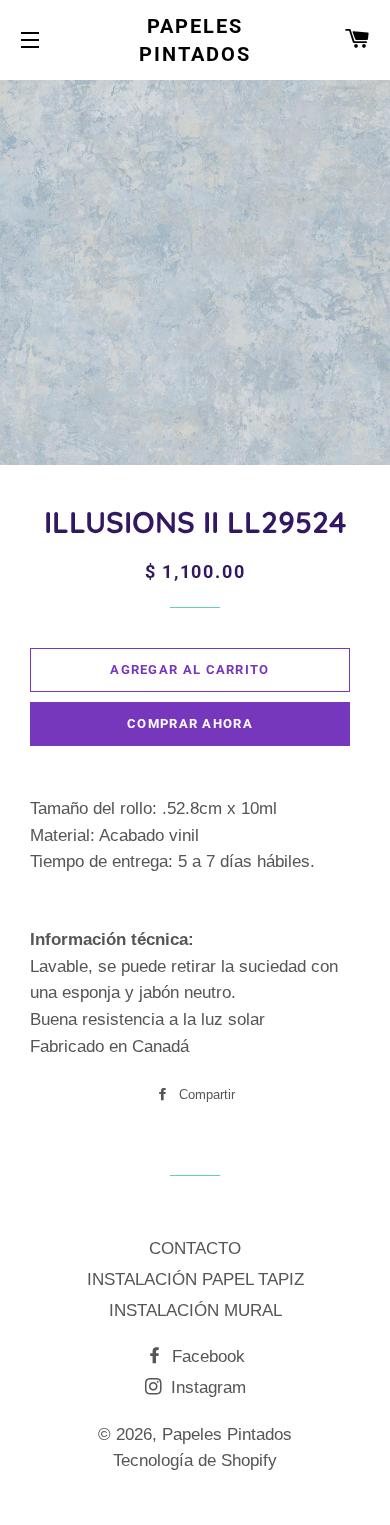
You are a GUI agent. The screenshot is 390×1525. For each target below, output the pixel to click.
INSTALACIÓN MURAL (195, 1310)
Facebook (206, 1356)
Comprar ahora (190, 723)
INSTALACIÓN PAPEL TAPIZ (195, 1279)
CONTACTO (195, 1248)
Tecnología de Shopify (195, 1460)
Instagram (206, 1387)
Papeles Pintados (195, 40)
